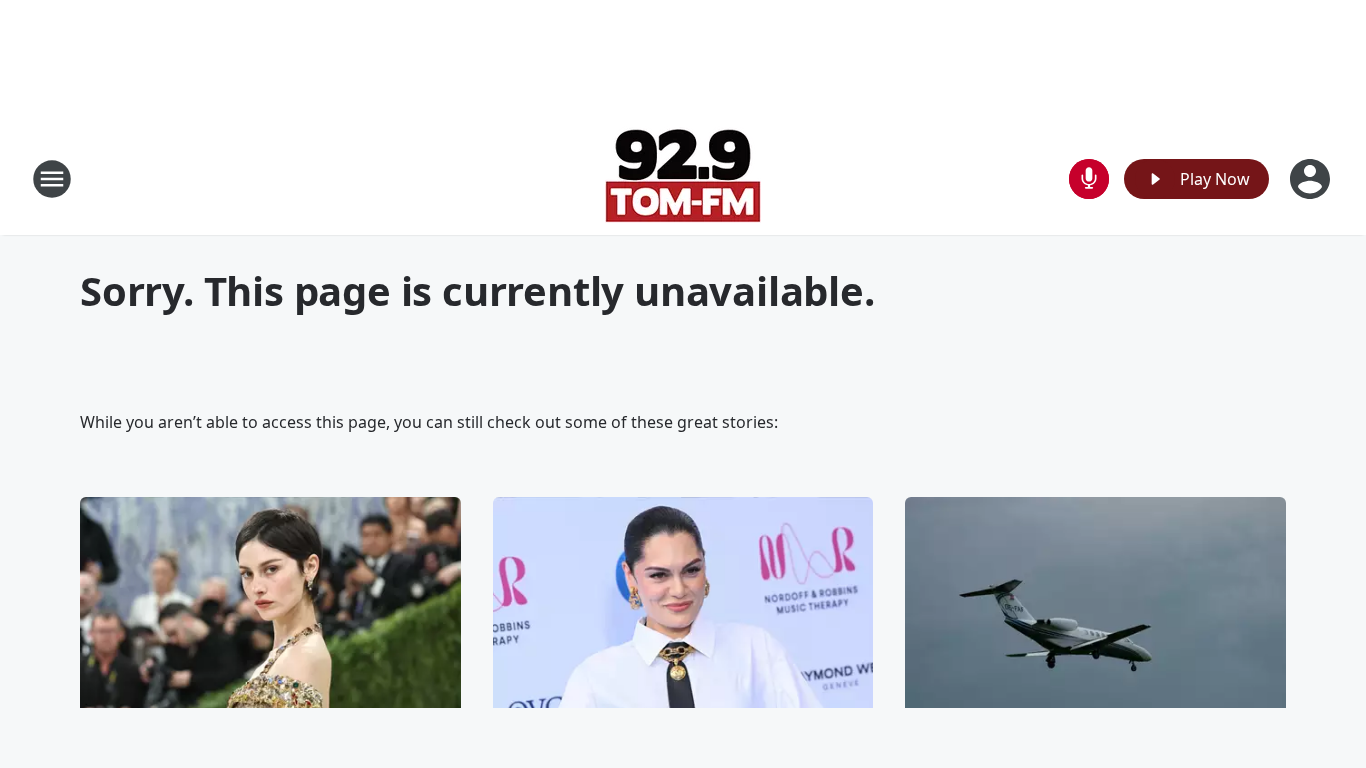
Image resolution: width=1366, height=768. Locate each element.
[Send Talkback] (1089, 179)
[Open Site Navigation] (52, 179)
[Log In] (1312, 179)
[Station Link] (683, 178)
